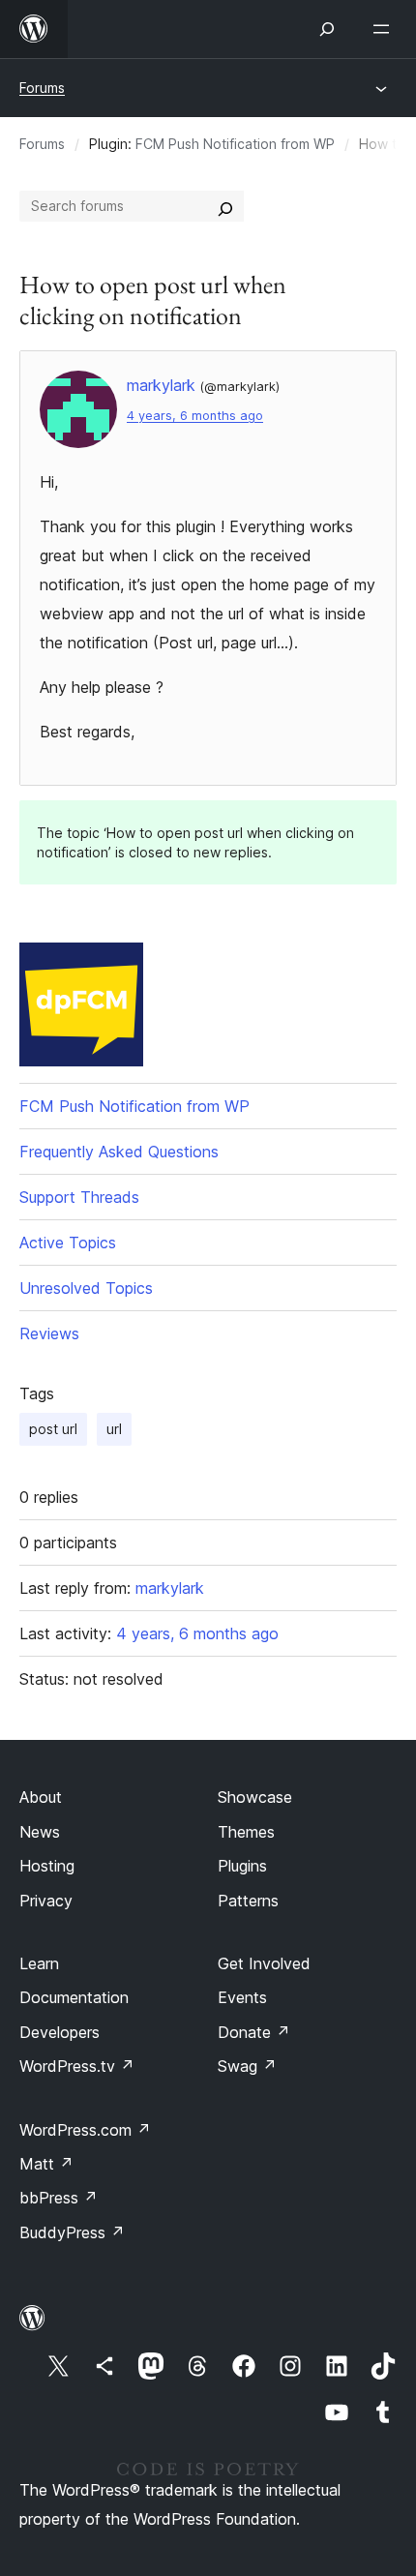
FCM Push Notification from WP (235, 144)
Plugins (242, 1866)
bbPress (59, 2198)
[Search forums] (225, 206)
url (114, 1429)
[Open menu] (385, 29)
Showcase (255, 1797)
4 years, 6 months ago (195, 416)
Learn (39, 1963)
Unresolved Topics (86, 1288)
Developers (59, 2032)
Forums (42, 88)
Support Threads (79, 1197)
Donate (254, 2032)
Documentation (74, 1997)
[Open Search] (327, 29)
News (40, 1832)
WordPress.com (85, 2130)
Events (242, 1997)
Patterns (248, 1901)
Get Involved (264, 1963)
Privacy (46, 1901)
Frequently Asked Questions (119, 1152)
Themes (246, 1832)
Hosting (47, 1866)
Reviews (49, 1333)
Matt (46, 2164)
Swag (247, 2066)
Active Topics (68, 1243)
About (41, 1797)
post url (53, 1429)
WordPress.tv (77, 2066)
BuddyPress (72, 2232)
